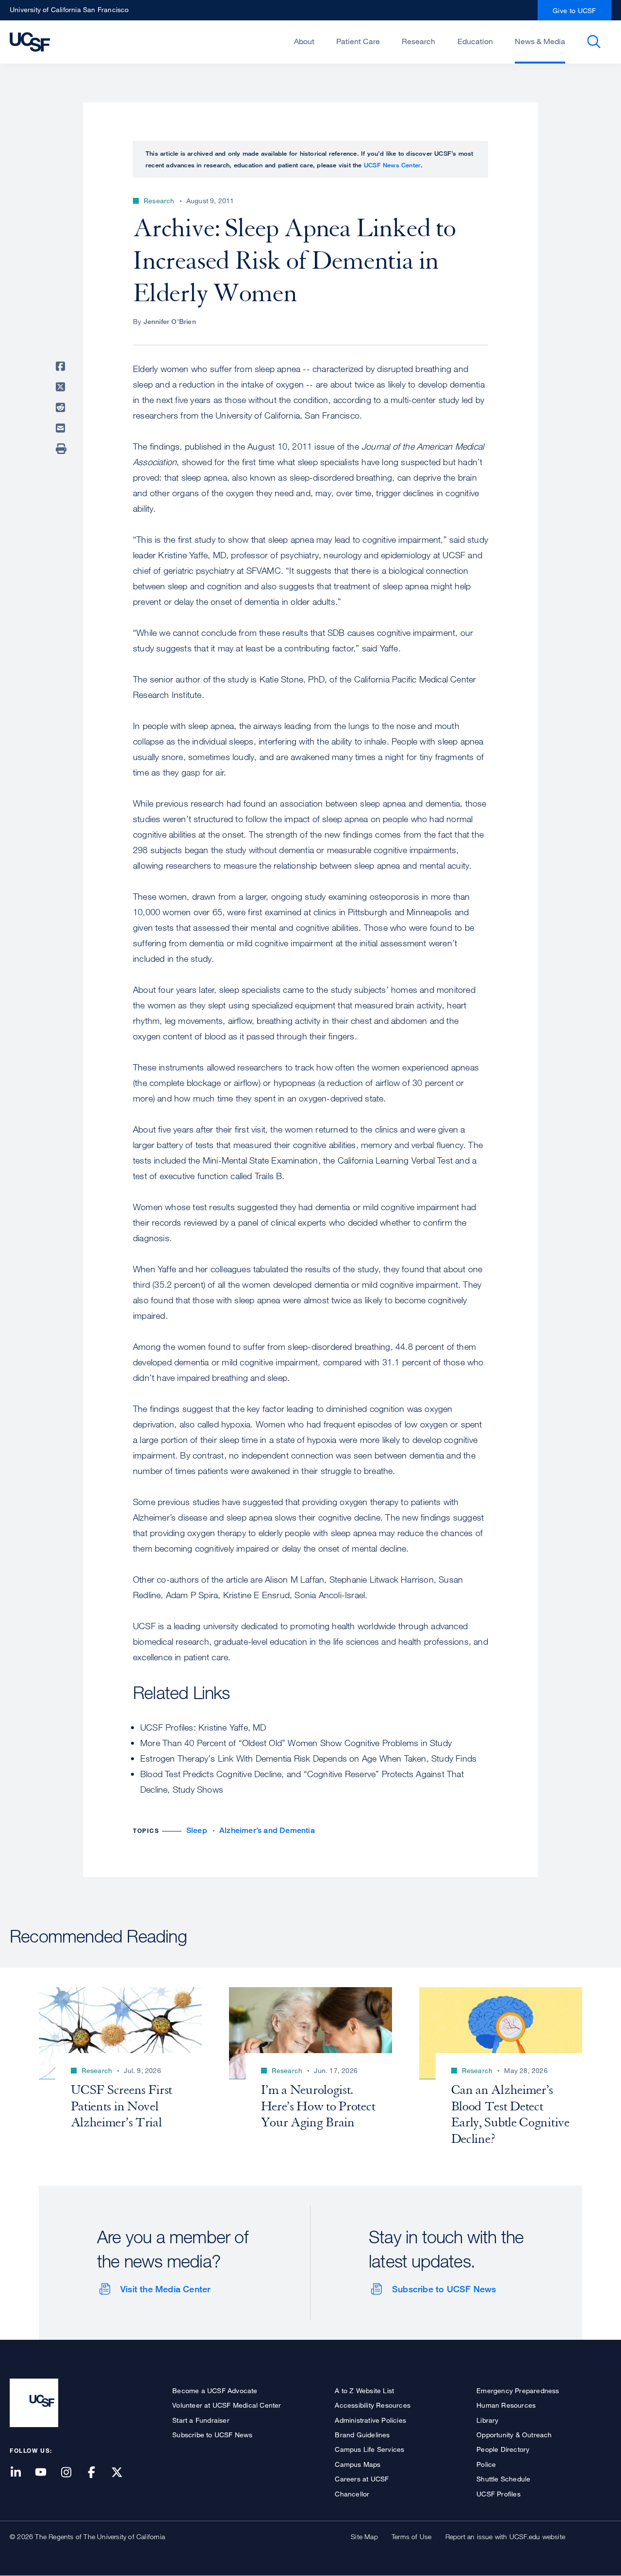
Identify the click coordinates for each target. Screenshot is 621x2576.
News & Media (540, 41)
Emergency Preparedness (518, 2390)
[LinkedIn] (21, 2473)
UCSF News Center (392, 165)
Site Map (364, 2536)
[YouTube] (47, 2473)
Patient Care (358, 41)
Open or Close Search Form (594, 42)
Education (475, 41)
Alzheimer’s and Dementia (267, 1830)
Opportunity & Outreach (514, 2435)
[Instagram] (72, 2473)
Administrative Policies (370, 2420)
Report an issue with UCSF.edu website (505, 2536)
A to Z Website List (364, 2390)
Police (486, 2464)
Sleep (197, 1830)
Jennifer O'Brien (170, 321)
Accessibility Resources (373, 2405)
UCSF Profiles (498, 2494)
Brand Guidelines (362, 2435)
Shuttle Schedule (503, 2479)
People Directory (503, 2449)
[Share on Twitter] (62, 387)
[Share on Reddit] (62, 407)
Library (487, 2420)
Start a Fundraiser (201, 2420)
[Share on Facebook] (62, 366)
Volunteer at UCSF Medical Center (227, 2405)
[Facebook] (98, 2473)
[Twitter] (123, 2473)
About (304, 41)
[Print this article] (62, 449)
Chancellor (352, 2494)
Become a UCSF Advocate (215, 2390)
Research (418, 41)
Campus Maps (358, 2464)
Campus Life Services (369, 2449)
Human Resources (506, 2405)
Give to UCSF (574, 10)
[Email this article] (62, 428)
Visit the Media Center (165, 2289)
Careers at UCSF (362, 2479)
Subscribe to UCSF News (444, 2289)
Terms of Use (411, 2536)
